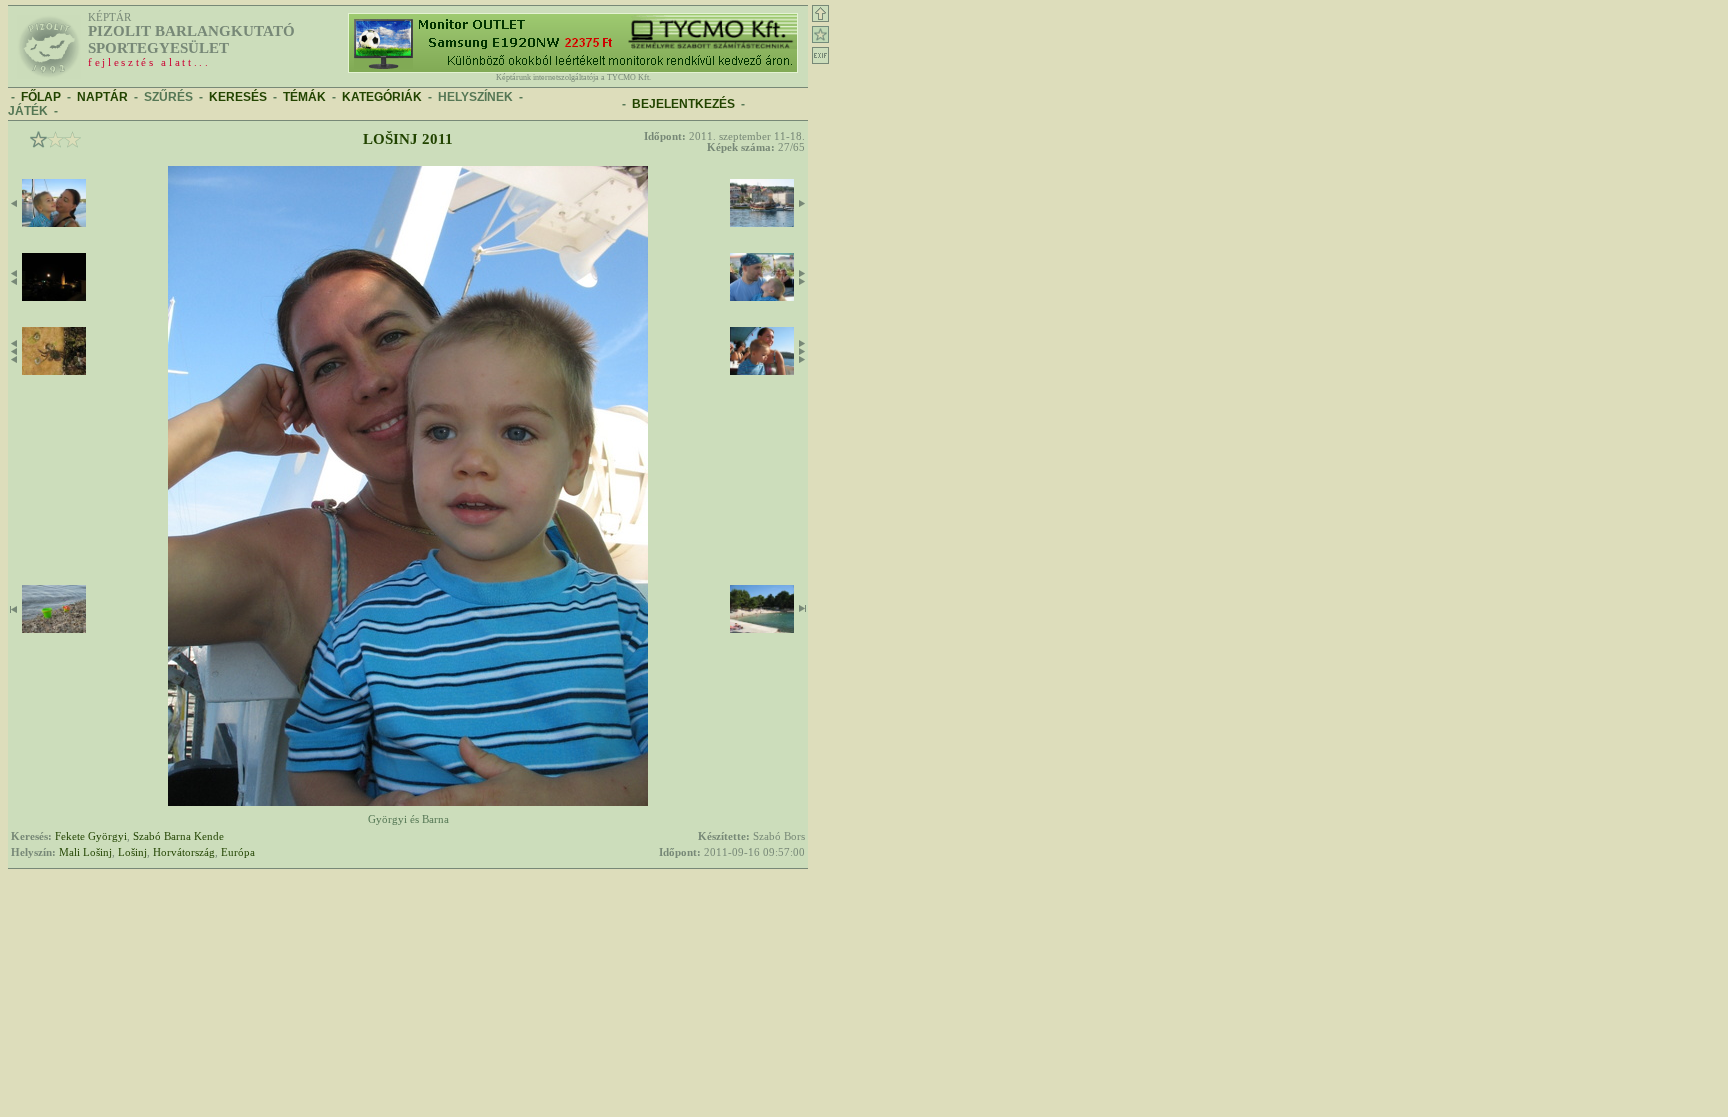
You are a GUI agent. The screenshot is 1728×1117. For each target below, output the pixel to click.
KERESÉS (238, 97)
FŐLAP (41, 97)
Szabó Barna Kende (178, 836)
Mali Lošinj (85, 852)
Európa (238, 852)
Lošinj (132, 852)
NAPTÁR (102, 97)
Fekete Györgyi (91, 836)
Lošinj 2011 (408, 139)
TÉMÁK (304, 97)
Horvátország (184, 852)
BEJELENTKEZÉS (683, 104)
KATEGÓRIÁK (382, 97)
